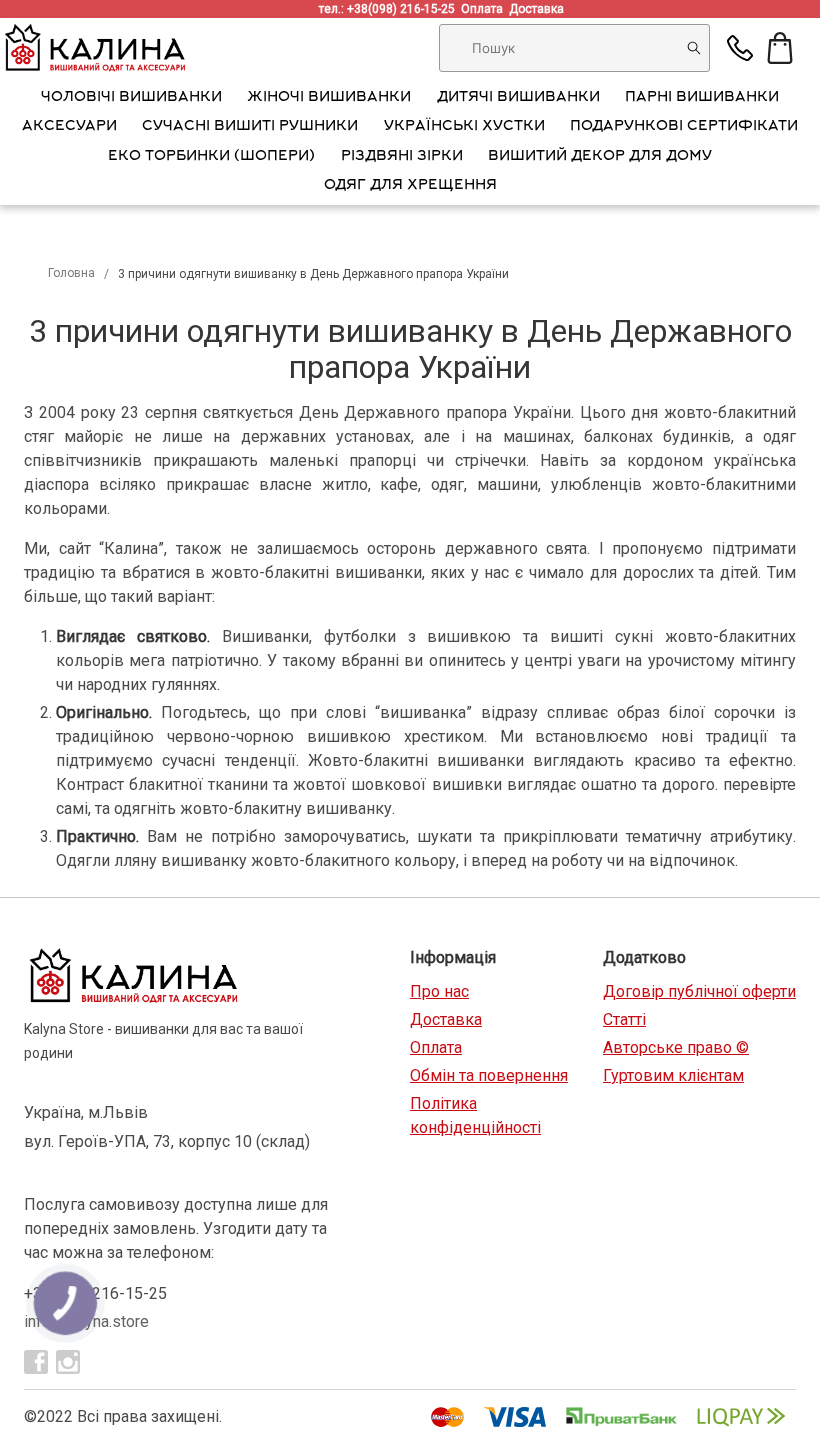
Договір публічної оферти (699, 991)
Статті (624, 1019)
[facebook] (36, 1362)
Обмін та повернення (489, 1075)
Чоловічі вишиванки (131, 98)
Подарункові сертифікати (684, 127)
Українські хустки (464, 127)
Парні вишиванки (702, 98)
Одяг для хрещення (410, 186)
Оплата (485, 9)
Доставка (539, 9)
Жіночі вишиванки (329, 98)
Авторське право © (676, 1047)
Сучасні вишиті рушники (250, 127)
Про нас (439, 991)
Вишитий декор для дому (600, 157)
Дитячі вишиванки (518, 98)
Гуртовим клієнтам (673, 1075)
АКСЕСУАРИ (69, 127)
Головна (71, 273)
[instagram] (68, 1362)
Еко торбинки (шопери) (211, 157)
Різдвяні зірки (402, 157)
